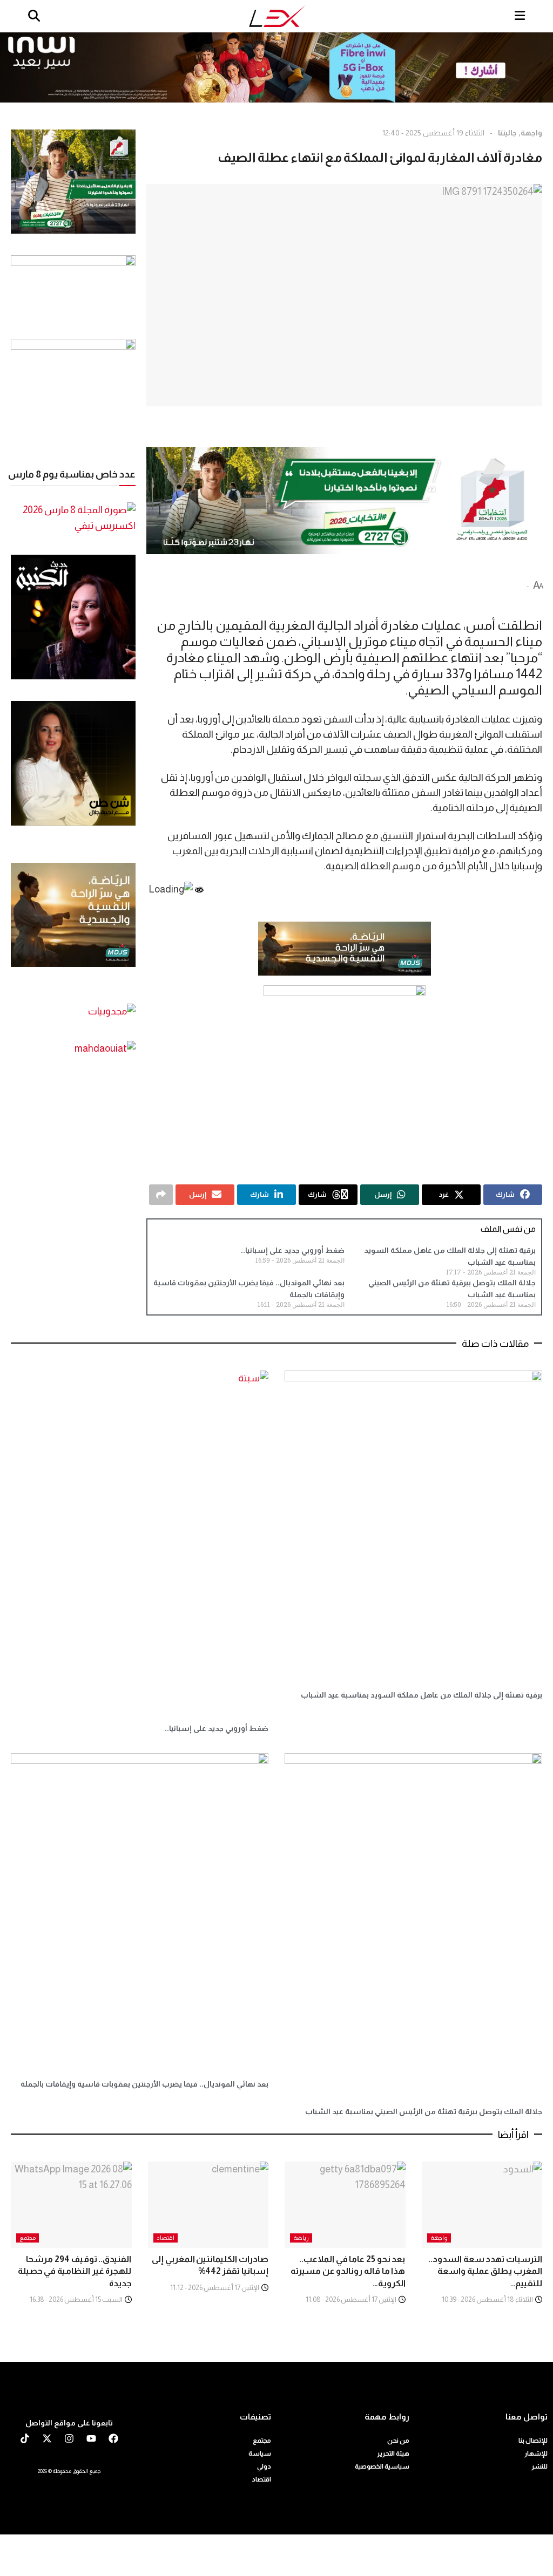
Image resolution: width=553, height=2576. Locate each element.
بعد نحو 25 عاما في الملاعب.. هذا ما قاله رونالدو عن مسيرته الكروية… (348, 2271)
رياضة (301, 2238)
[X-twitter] (47, 2438)
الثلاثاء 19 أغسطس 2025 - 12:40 (433, 133)
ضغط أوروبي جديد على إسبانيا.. (293, 1250)
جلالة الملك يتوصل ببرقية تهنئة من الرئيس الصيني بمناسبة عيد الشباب (424, 2111)
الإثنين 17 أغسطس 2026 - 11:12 (215, 2288)
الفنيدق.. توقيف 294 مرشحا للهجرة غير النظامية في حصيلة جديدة (75, 2271)
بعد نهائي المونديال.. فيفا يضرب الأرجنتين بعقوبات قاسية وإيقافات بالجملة (144, 2084)
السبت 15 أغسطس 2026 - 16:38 (77, 2299)
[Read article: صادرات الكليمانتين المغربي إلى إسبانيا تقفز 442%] (208, 2205)
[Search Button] (34, 16)
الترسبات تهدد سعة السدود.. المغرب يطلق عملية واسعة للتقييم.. (485, 2271)
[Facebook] (113, 2438)
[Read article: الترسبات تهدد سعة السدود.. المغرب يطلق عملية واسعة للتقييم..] (482, 2205)
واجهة (531, 133)
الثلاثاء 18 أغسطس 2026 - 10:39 (488, 2299)
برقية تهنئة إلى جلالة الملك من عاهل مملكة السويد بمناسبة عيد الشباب (422, 1695)
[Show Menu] (520, 16)
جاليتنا (507, 133)
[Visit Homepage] (278, 16)
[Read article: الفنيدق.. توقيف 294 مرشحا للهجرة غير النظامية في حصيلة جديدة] (71, 2205)
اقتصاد (166, 2238)
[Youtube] (91, 2438)
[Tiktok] (25, 2438)
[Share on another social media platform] (161, 1195)
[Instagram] (69, 2438)
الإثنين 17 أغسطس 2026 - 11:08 (352, 2299)
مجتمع (28, 2238)
